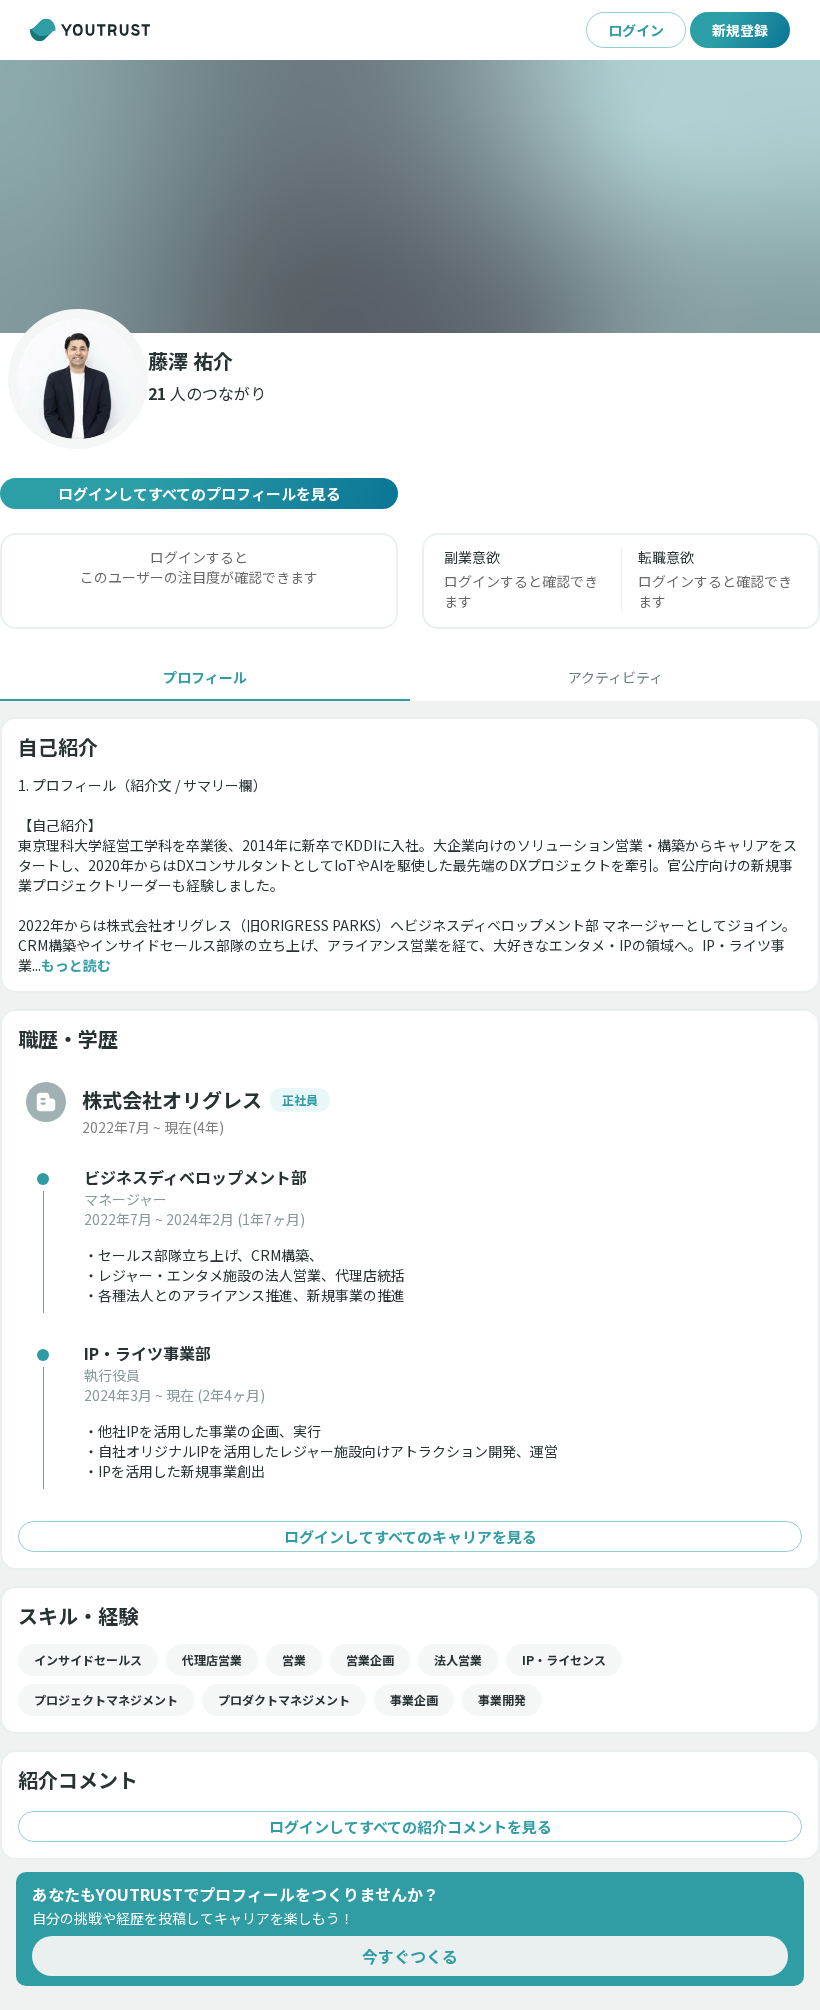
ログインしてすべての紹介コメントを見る (410, 1826)
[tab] (205, 677)
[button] (410, 196)
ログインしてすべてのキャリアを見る (410, 1536)
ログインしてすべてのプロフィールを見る (199, 493)
